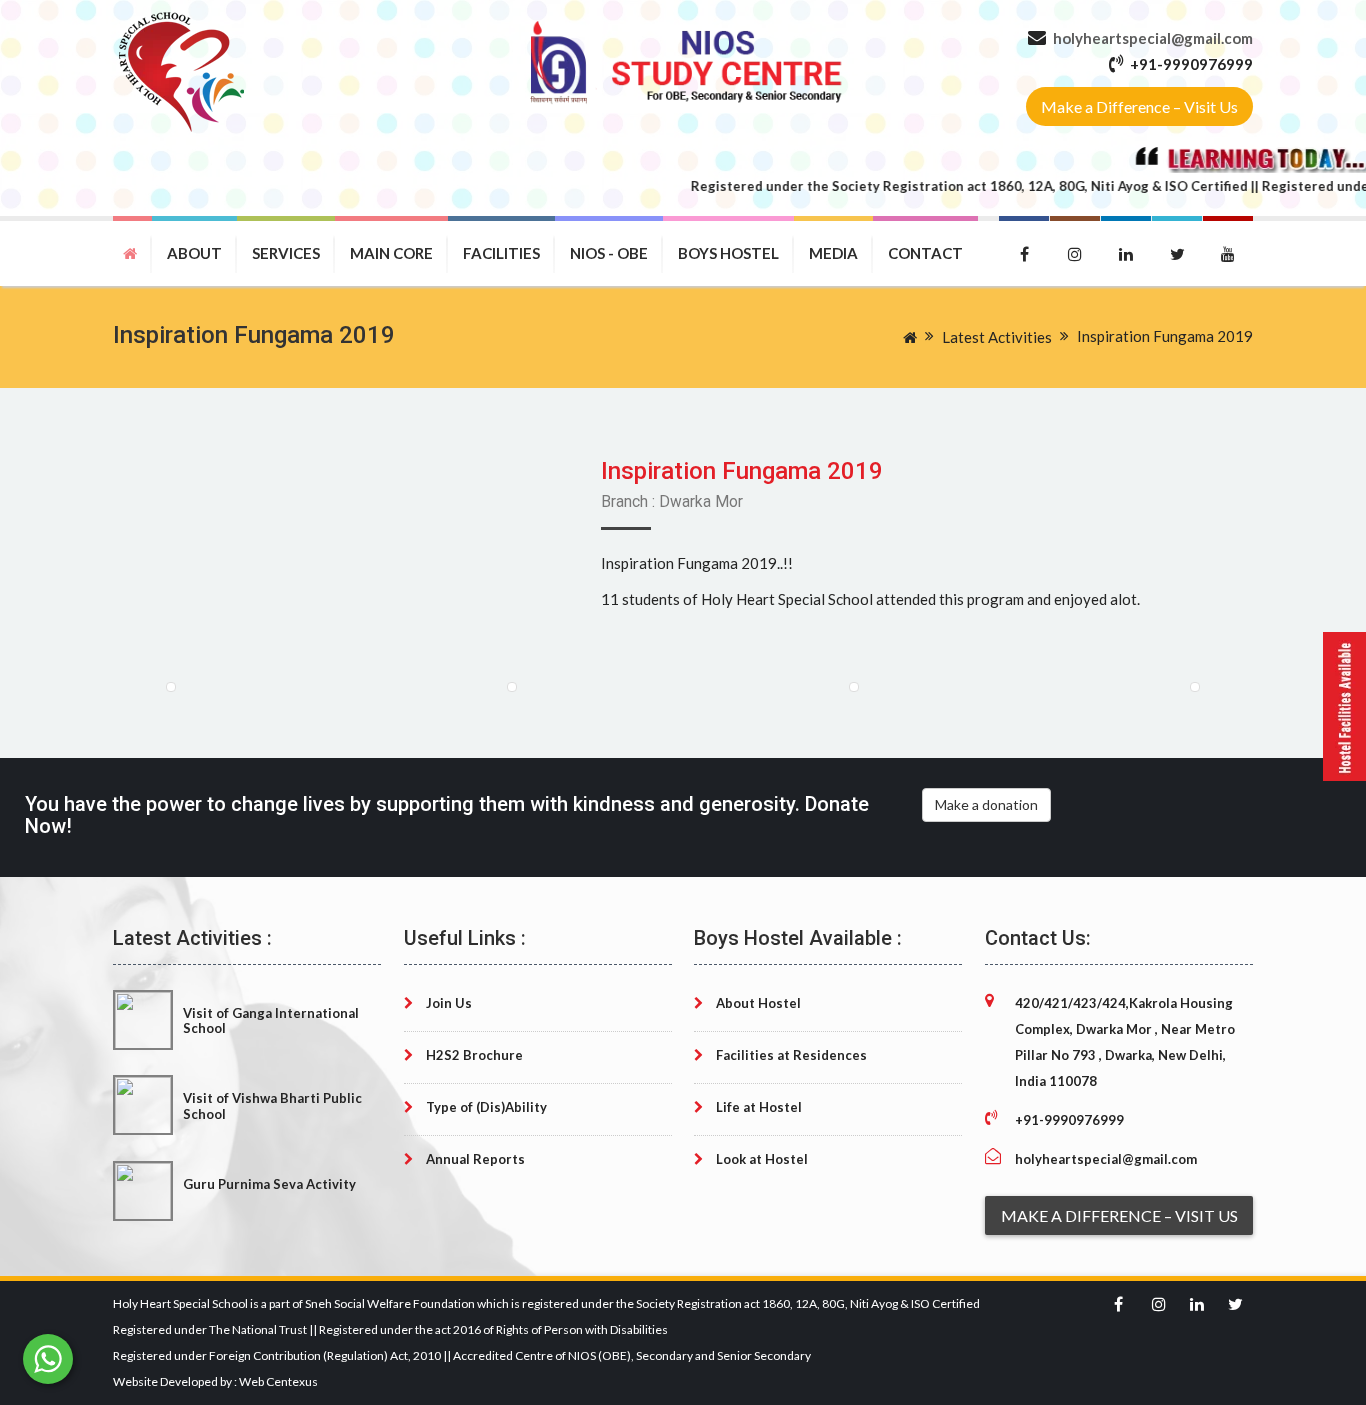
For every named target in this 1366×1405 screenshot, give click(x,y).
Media (833, 253)
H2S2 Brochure (473, 1055)
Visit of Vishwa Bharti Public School (272, 1105)
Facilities (501, 253)
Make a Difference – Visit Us (1139, 106)
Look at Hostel (760, 1159)
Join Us (447, 1003)
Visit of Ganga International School (271, 1020)
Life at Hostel (757, 1107)
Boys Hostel (728, 253)
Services (286, 253)
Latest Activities (997, 337)
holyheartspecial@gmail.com (1153, 38)
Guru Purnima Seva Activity (269, 1184)
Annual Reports (474, 1159)
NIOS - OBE (609, 253)
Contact (925, 253)
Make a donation (986, 804)
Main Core (391, 253)
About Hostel (757, 1003)
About (194, 253)
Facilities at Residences (790, 1055)
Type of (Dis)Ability (485, 1107)
